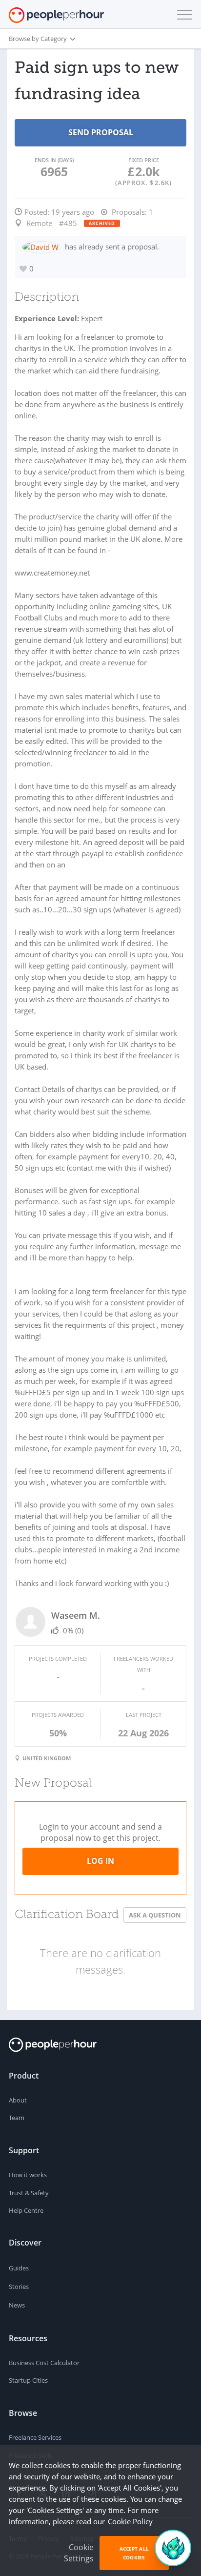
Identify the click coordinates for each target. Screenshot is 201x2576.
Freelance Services (35, 2437)
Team (17, 2118)
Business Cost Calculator (44, 2363)
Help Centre (26, 2210)
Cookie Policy (130, 2521)
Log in (100, 1861)
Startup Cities (28, 2380)
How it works (28, 2175)
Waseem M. (76, 1615)
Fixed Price (144, 160)
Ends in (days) (54, 160)
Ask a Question (155, 1915)
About (18, 2100)
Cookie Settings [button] (79, 2553)
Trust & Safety (29, 2193)
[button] (182, 15)
